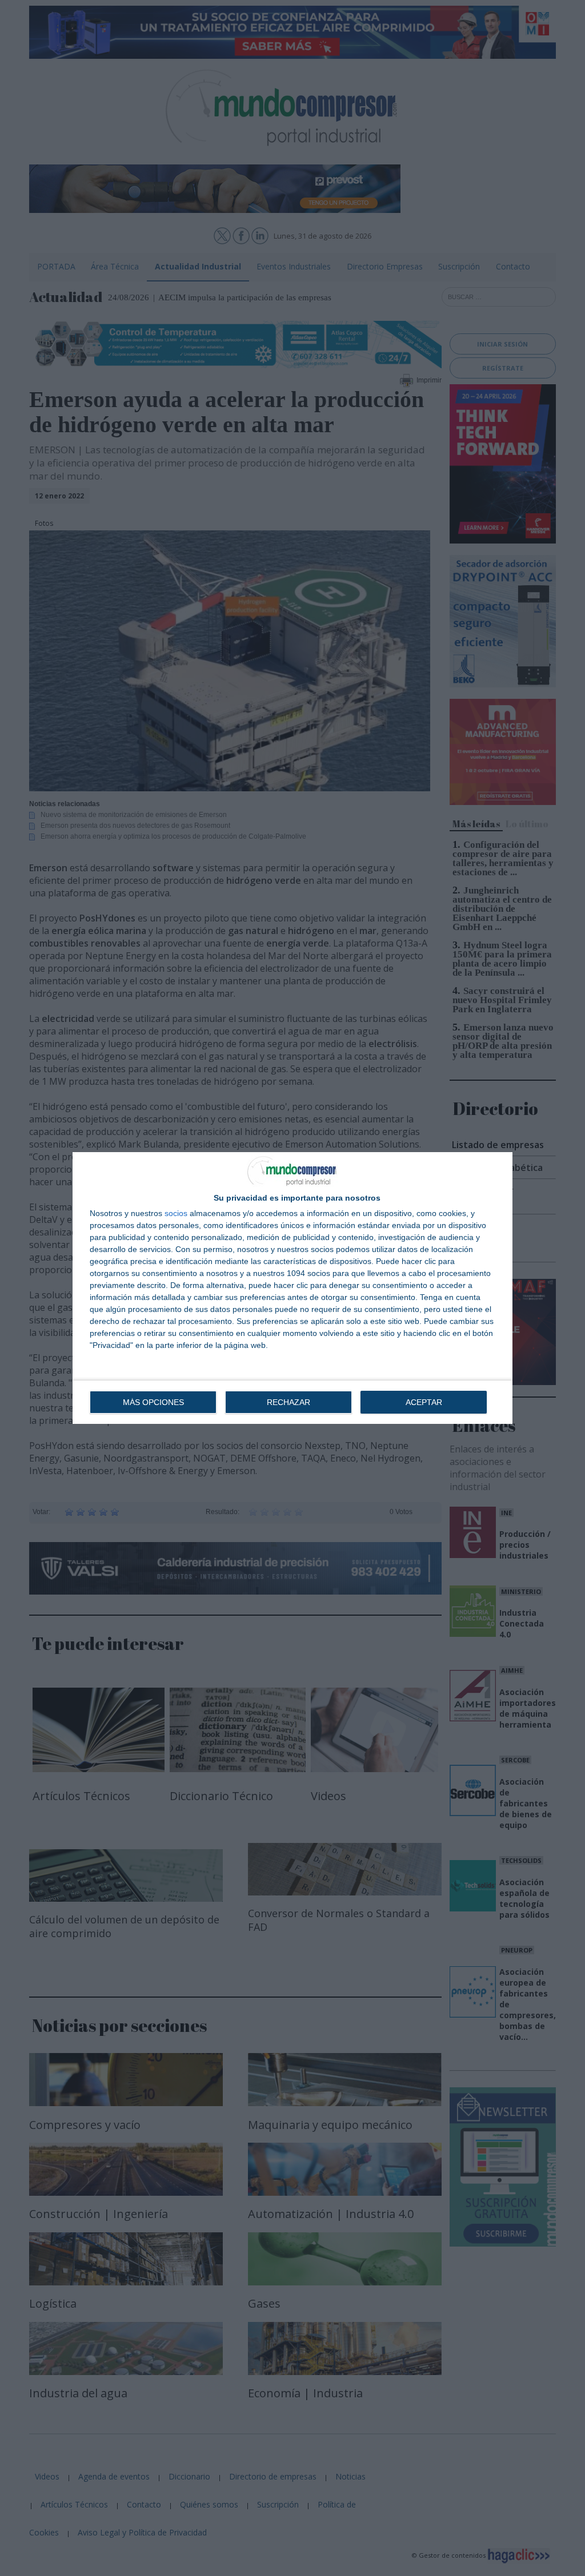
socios (176, 1213)
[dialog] (292, 1288)
